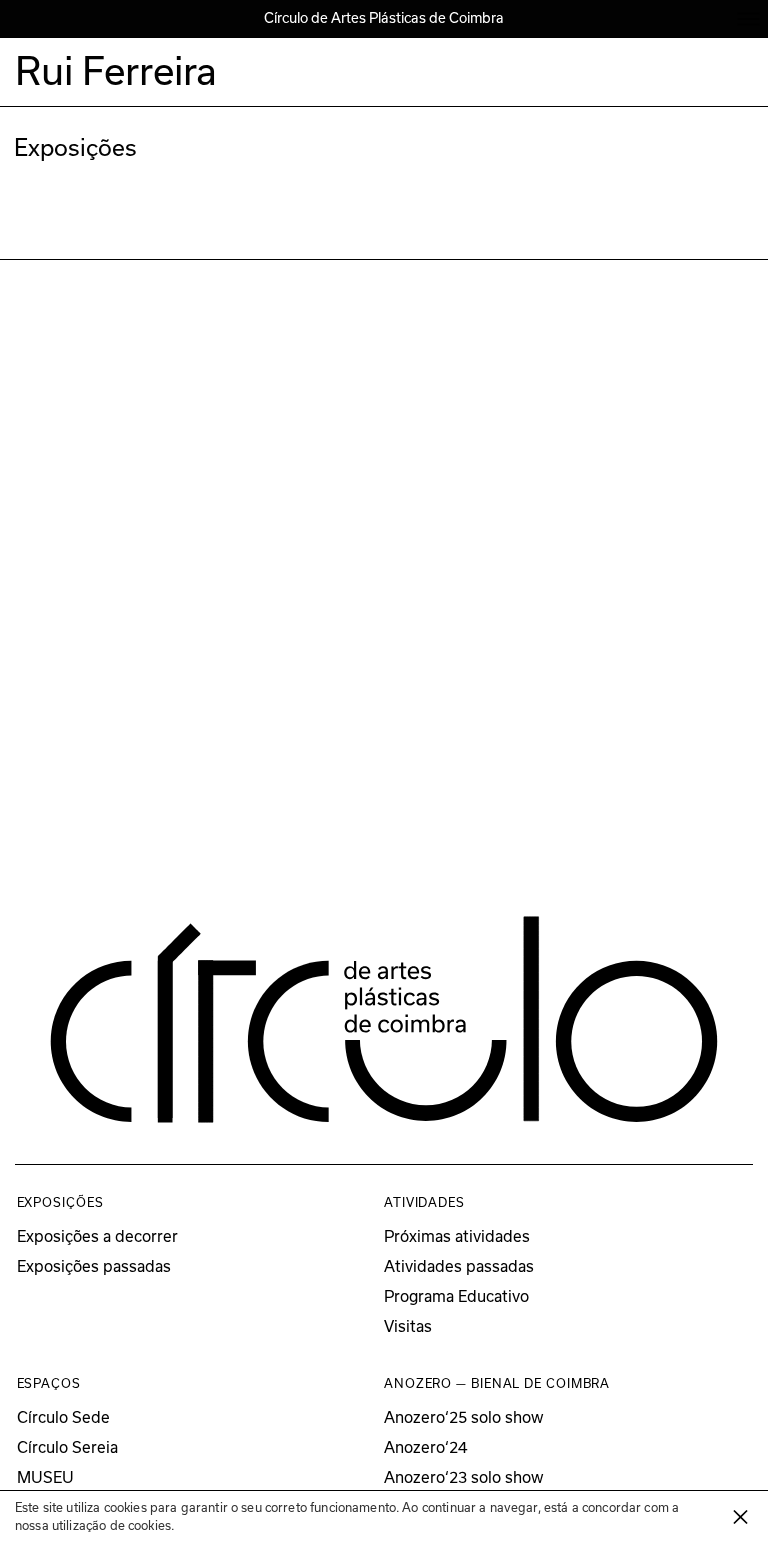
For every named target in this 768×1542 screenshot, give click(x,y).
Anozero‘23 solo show (464, 1477)
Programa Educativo (456, 1296)
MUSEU (45, 1477)
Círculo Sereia (67, 1447)
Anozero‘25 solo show (464, 1417)
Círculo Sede (63, 1417)
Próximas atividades (457, 1236)
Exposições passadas (94, 1266)
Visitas (408, 1326)
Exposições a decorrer (97, 1236)
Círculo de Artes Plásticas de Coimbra (384, 18)
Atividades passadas (459, 1266)
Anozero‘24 (425, 1447)
